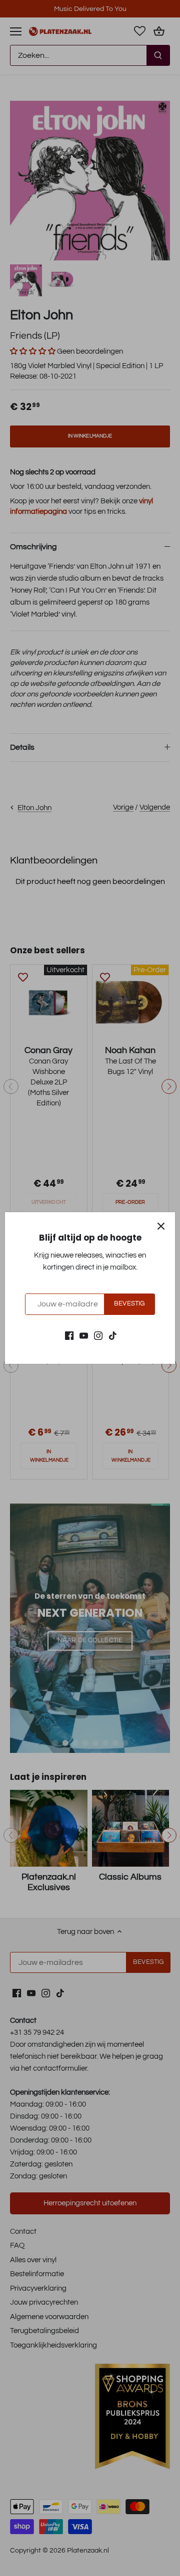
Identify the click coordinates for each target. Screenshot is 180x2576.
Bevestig (129, 1304)
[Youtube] (84, 1335)
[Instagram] (98, 1335)
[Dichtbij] (161, 1226)
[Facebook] (69, 1335)
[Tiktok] (113, 1335)
